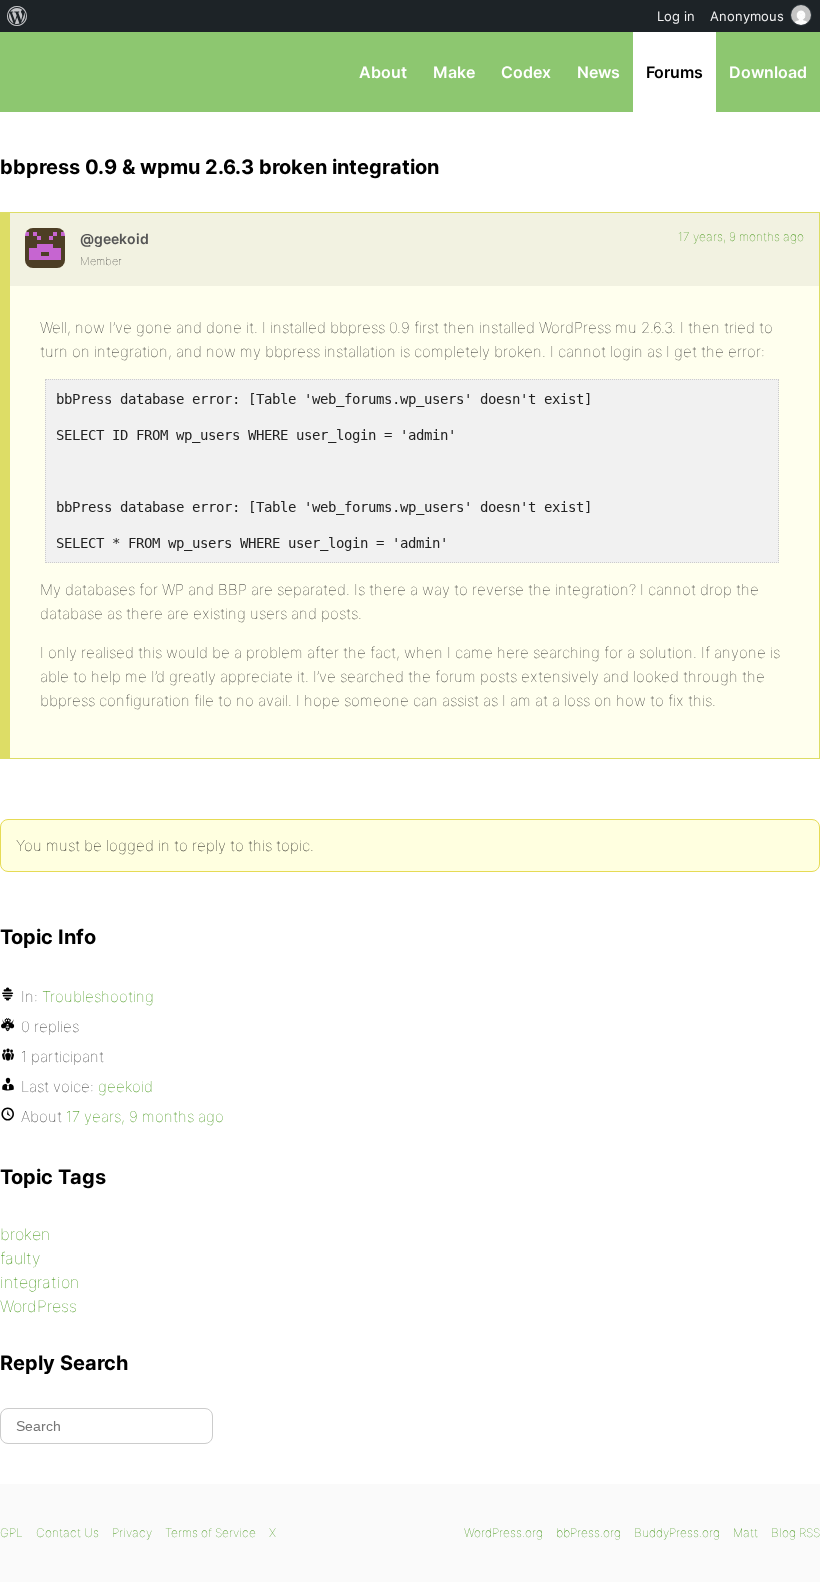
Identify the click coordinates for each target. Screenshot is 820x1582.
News (598, 72)
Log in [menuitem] (676, 16)
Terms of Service (210, 1532)
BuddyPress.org (677, 1532)
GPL (11, 1532)
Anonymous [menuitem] (747, 16)
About (383, 72)
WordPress (38, 1306)
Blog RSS (795, 1532)
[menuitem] (17, 16)
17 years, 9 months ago (741, 236)
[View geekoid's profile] (45, 248)
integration (39, 1282)
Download (768, 72)
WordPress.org (503, 1532)
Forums (674, 72)
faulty (20, 1258)
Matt (745, 1532)
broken (25, 1234)
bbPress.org (32, 72)
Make (454, 72)
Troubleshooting (98, 996)
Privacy (132, 1532)
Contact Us (67, 1532)
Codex (526, 72)
